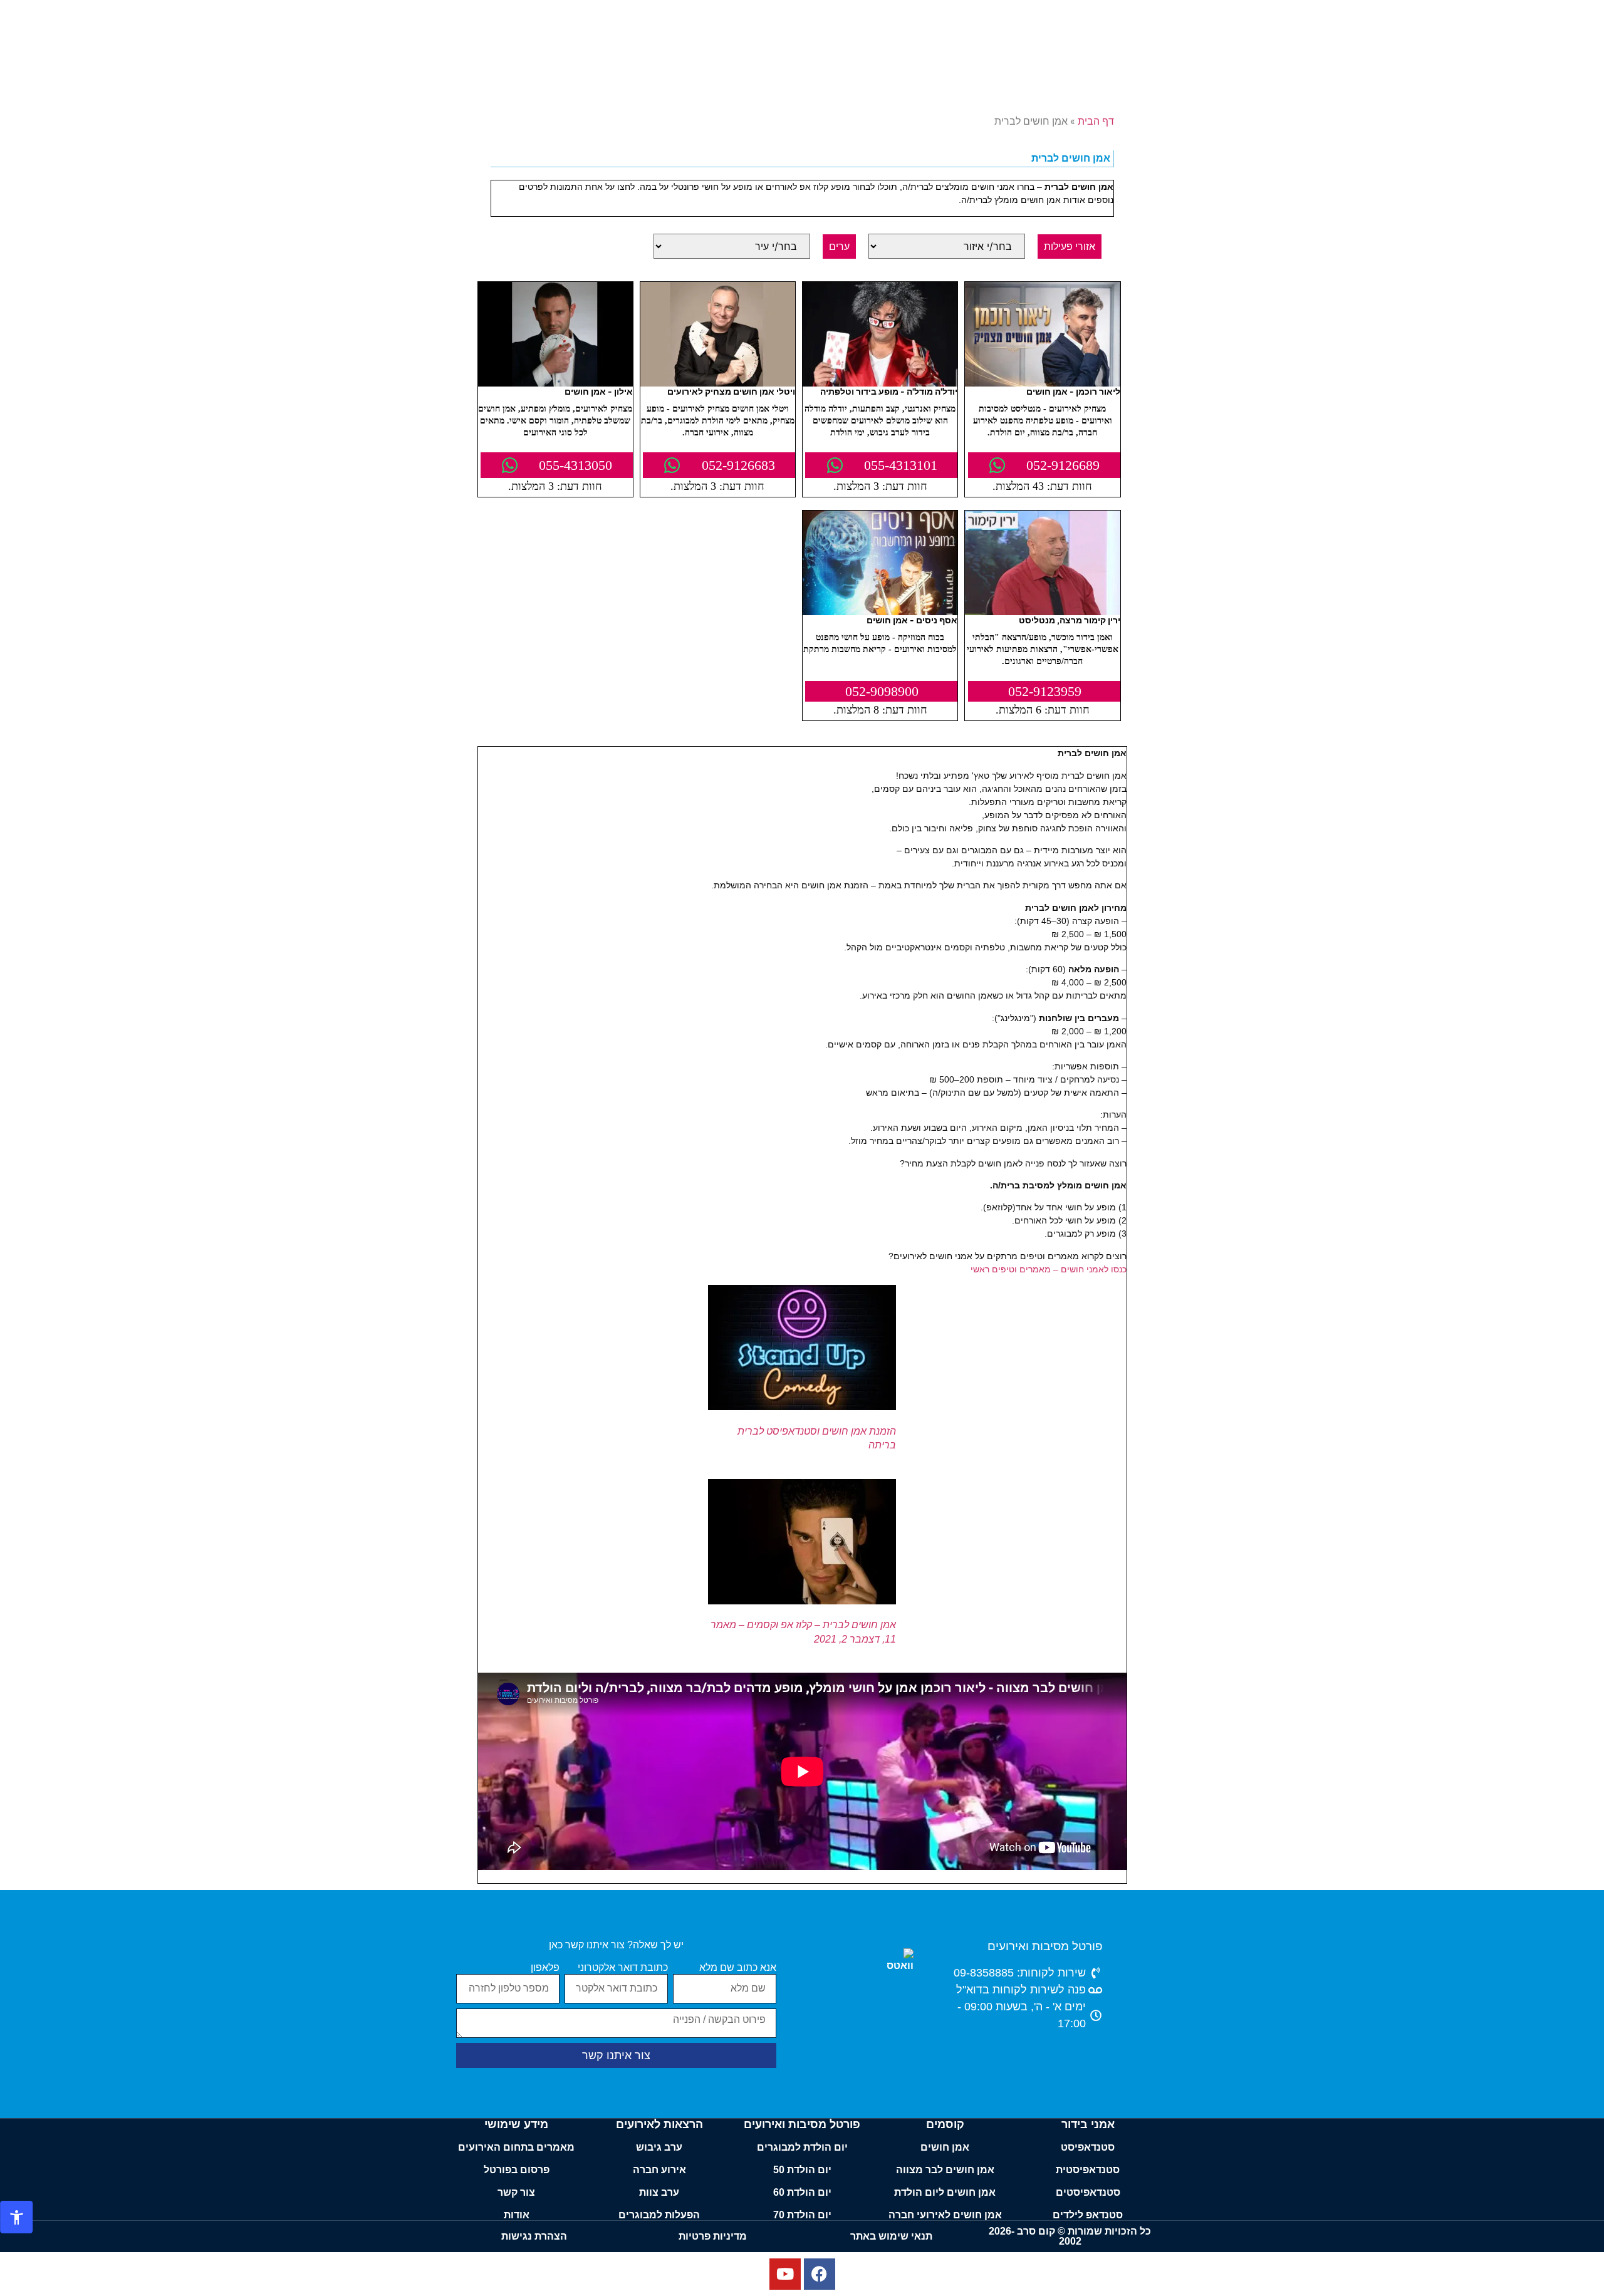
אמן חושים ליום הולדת (945, 2192)
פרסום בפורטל (517, 2170)
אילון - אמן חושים (599, 391)
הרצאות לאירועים (659, 2124)
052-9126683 (738, 465)
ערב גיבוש (659, 2147)
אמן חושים (945, 2147)
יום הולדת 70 (802, 2215)
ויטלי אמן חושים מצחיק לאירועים (731, 391)
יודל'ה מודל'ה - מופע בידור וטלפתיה (889, 391)
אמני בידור (1088, 2124)
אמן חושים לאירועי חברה (945, 2215)
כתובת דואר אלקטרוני (623, 1968)
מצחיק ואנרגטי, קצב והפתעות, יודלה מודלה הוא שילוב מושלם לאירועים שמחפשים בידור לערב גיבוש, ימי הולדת (880, 421)
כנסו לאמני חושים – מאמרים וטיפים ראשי (1049, 1269)
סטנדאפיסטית (1088, 2170)
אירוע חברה (659, 2170)
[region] (802, 2260)
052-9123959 (1045, 691)
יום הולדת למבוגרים (802, 2147)
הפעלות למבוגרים (659, 2215)
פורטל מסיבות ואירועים (1045, 1946)
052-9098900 (882, 691)
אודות (517, 2215)
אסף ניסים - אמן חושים (912, 620)
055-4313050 (575, 465)
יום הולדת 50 (802, 2170)
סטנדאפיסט (1088, 2147)
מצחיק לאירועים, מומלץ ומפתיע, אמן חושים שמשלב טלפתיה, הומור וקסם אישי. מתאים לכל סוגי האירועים (555, 421)
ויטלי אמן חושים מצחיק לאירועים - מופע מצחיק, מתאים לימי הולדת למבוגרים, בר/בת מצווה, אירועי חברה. (718, 421)
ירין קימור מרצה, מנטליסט (1070, 620)
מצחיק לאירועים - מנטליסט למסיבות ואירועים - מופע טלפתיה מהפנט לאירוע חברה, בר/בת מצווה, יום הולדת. (1043, 421)
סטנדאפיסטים (1088, 2192)
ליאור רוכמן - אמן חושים (1073, 391)
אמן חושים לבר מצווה (945, 2170)
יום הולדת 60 (802, 2192)
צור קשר (516, 2192)
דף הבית (1096, 121)
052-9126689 (1063, 465)
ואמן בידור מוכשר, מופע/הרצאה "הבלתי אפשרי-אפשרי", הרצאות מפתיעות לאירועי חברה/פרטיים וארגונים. (1043, 649)
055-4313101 (901, 465)
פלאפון (545, 1968)
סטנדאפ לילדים (1088, 2215)
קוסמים (945, 2124)
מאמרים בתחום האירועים (516, 2147)
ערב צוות (659, 2192)
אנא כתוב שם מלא (738, 1968)
